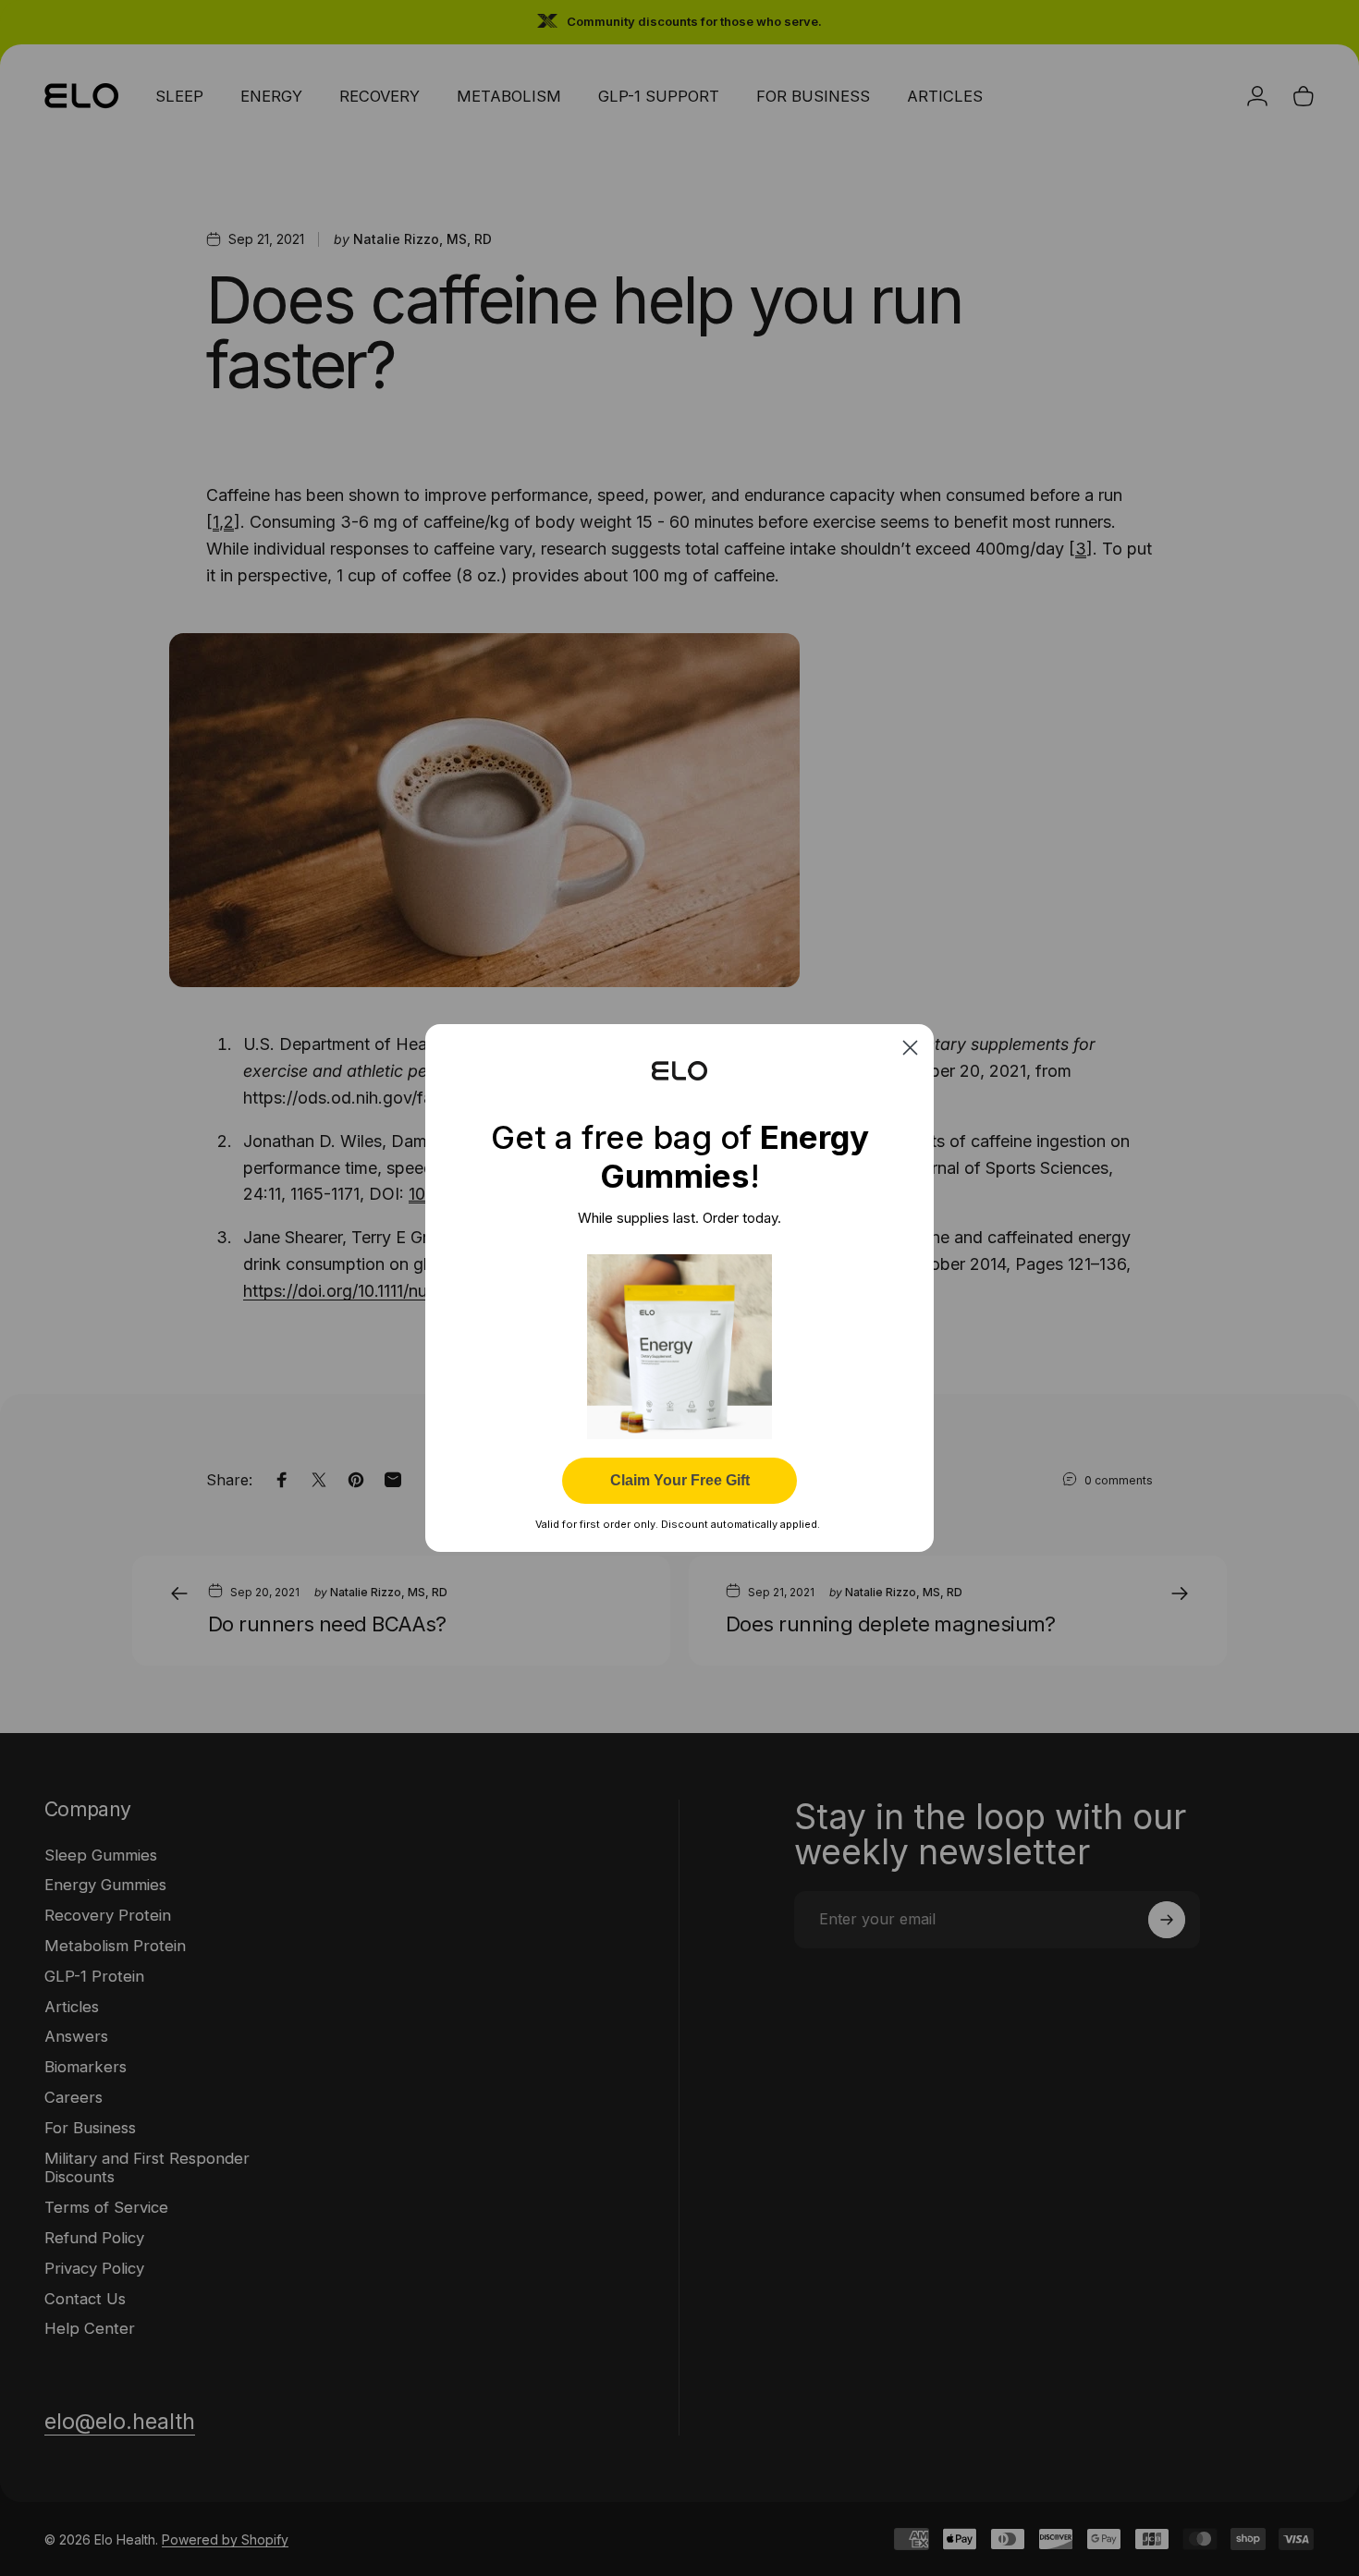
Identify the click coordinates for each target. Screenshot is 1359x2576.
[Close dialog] (910, 1048)
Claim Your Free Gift (680, 1480)
